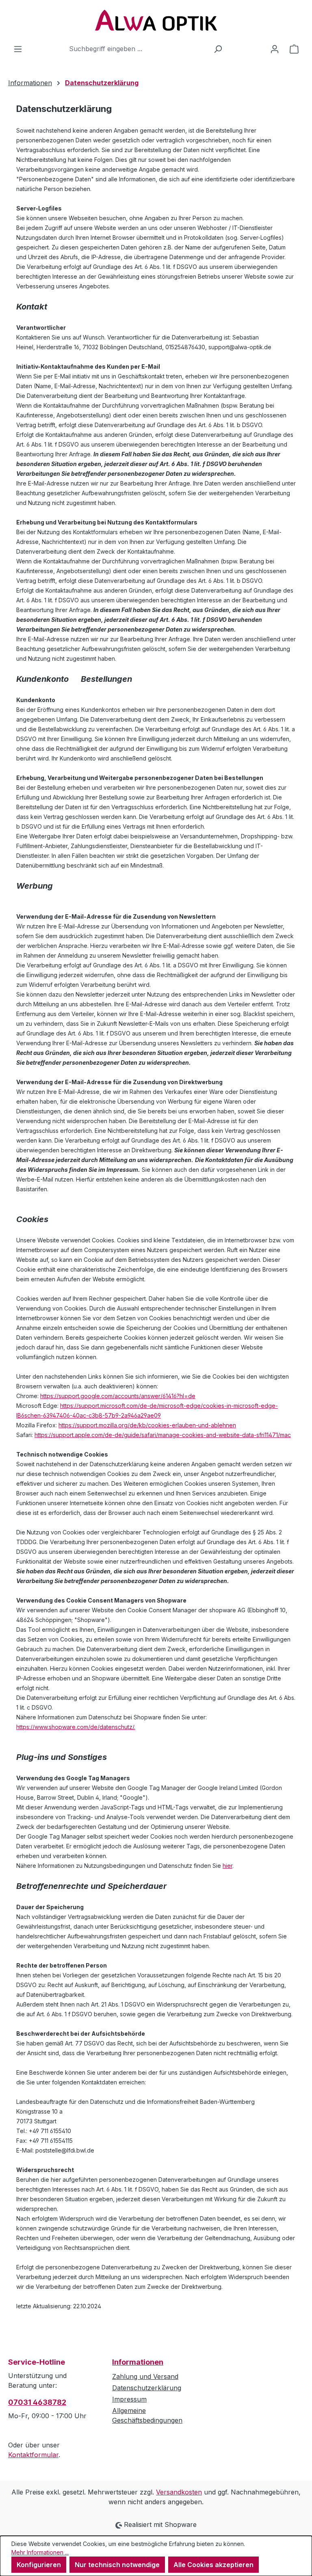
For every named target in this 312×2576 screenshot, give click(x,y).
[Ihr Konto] (275, 49)
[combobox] (137, 49)
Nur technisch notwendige (117, 2565)
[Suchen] (218, 49)
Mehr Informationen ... (40, 2552)
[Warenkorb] (294, 49)
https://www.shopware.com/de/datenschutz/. (76, 1727)
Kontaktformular (33, 2455)
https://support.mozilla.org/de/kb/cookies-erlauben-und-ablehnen (147, 1425)
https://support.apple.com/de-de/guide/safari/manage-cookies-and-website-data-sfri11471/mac (163, 1435)
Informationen (138, 2362)
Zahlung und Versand (145, 2376)
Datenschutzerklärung (147, 2388)
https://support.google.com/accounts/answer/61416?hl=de (118, 1396)
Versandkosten (179, 2492)
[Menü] (18, 49)
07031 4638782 (37, 2402)
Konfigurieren (39, 2565)
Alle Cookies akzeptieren (213, 2565)
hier (227, 1866)
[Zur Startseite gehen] (156, 20)
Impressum (129, 2399)
